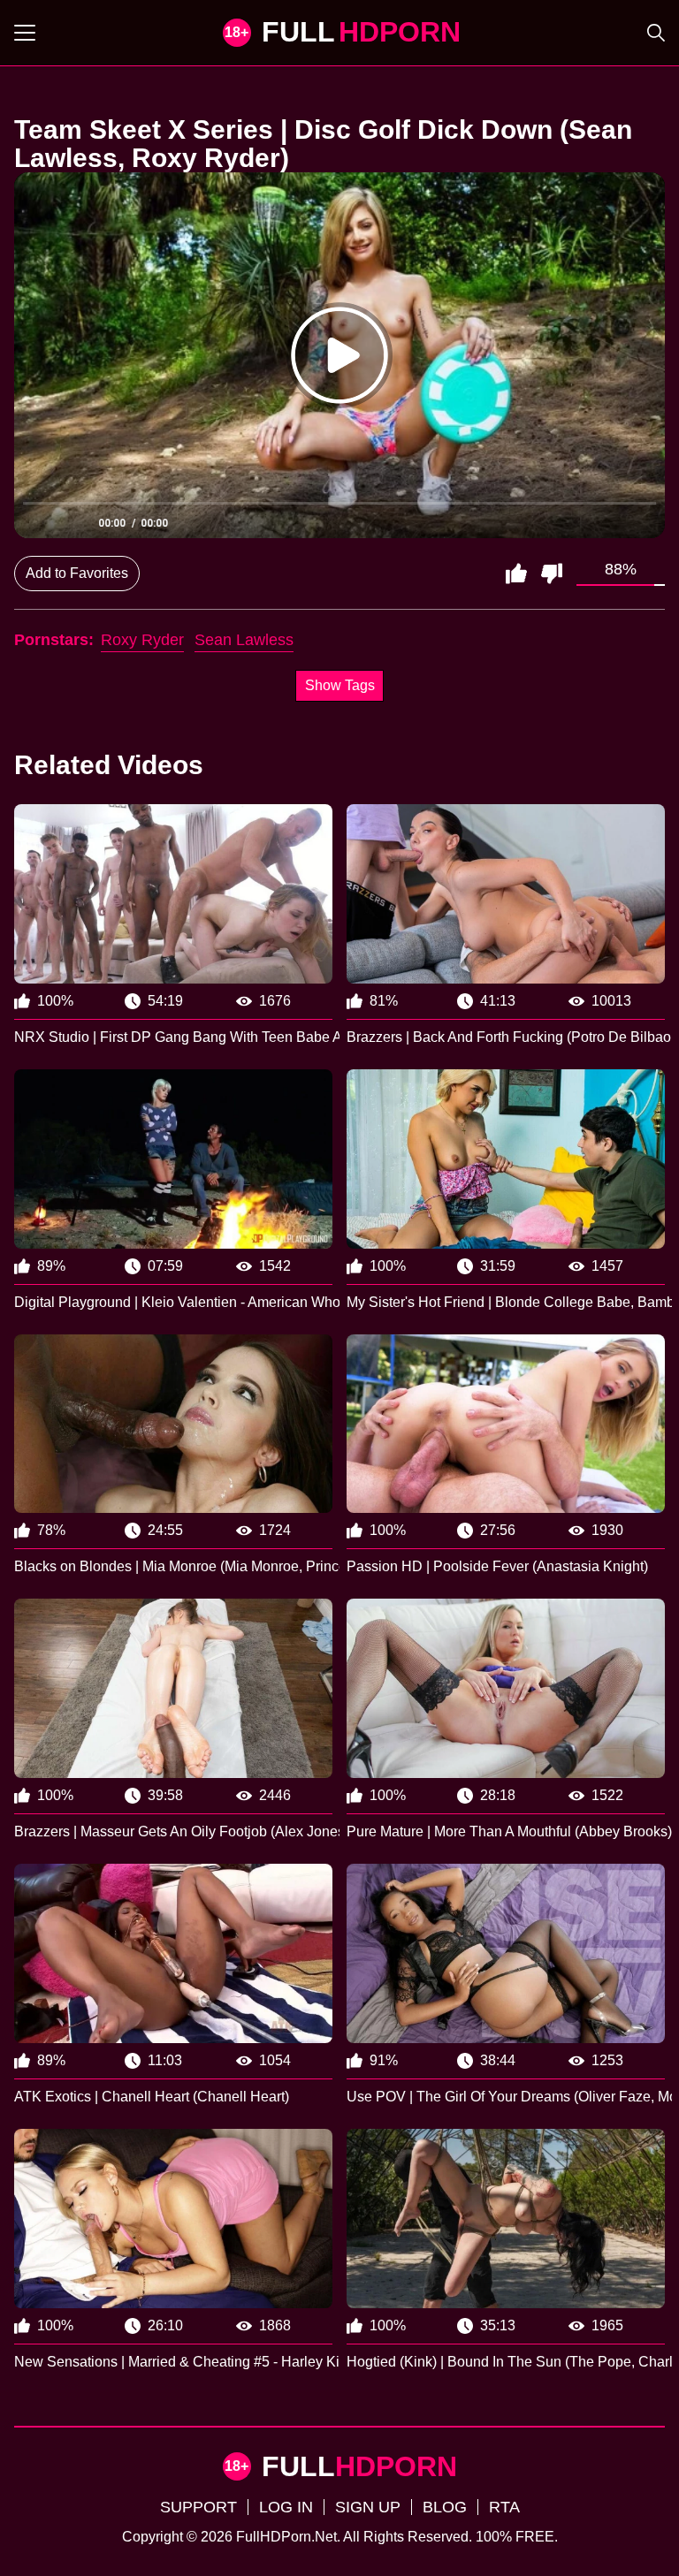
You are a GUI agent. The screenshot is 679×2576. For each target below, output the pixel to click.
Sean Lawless (244, 640)
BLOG (445, 2507)
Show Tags (340, 685)
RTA (504, 2507)
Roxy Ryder (142, 640)
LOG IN (286, 2507)
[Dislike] (552, 574)
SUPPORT (198, 2507)
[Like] (516, 574)
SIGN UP (368, 2507)
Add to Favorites (77, 573)
